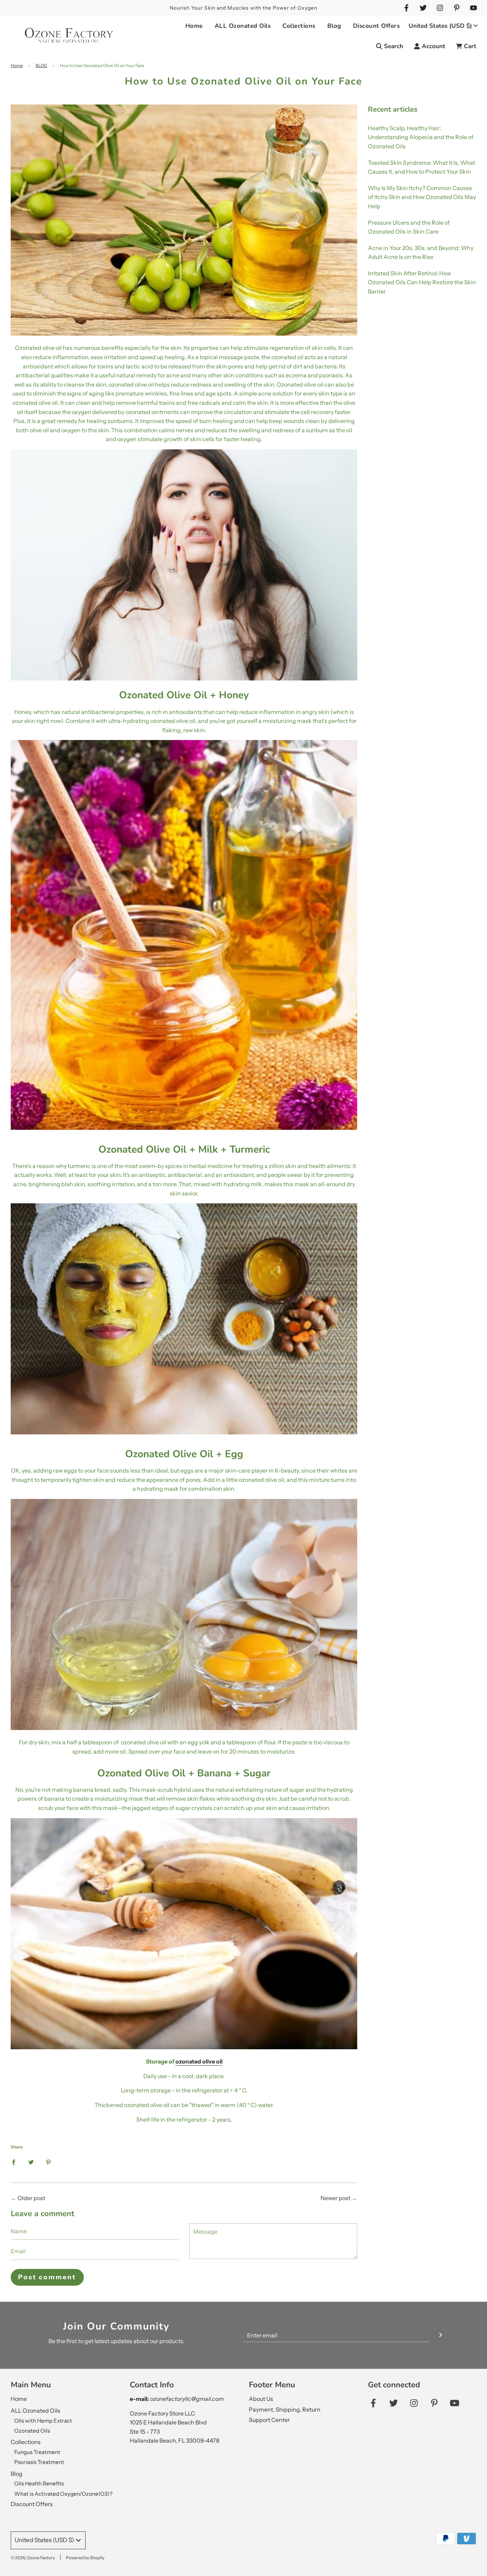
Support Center (269, 2420)
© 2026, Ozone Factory (33, 2558)
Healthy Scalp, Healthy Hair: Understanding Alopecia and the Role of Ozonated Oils (421, 137)
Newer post (335, 2198)
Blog (17, 2474)
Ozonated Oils (32, 2431)
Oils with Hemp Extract (43, 2421)
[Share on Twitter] (31, 2162)
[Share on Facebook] (14, 2162)
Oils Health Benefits (39, 2483)
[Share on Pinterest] (48, 2162)
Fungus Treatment (37, 2452)
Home (194, 26)
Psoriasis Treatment (39, 2462)
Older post (31, 2198)
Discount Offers (376, 26)
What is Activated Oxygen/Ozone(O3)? (63, 2494)
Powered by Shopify (85, 2558)
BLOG (41, 65)
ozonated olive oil (199, 2061)
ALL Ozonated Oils (35, 2411)
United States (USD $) (440, 26)
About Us (261, 2399)
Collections (26, 2442)
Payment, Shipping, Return (285, 2409)
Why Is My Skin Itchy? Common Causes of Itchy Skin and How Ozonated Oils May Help (422, 197)
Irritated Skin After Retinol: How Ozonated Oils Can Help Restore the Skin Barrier (422, 282)
